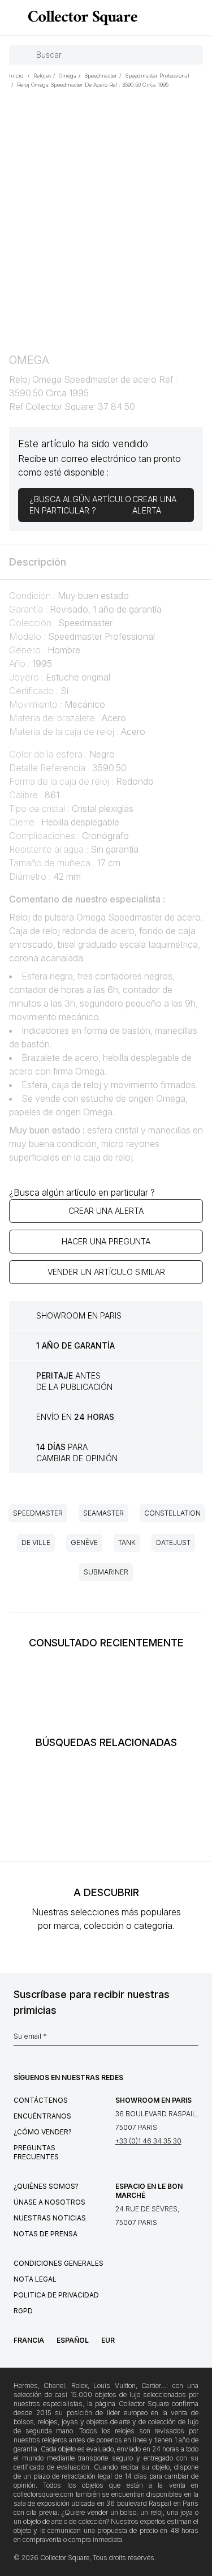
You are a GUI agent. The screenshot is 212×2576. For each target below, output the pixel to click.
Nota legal (35, 2279)
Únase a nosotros (49, 2202)
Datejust (173, 1542)
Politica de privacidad (56, 2295)
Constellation (172, 1513)
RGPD (23, 2311)
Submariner (106, 1572)
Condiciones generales (59, 2263)
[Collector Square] (80, 18)
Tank (127, 1542)
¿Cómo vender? (43, 2132)
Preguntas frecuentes (36, 2152)
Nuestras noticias (50, 2218)
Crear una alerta (106, 1211)
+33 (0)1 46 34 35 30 (148, 2141)
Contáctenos (41, 2100)
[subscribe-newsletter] (193, 2039)
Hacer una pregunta (106, 1241)
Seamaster (103, 1513)
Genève (84, 1542)
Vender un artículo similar (106, 1272)
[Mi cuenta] (200, 18)
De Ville (36, 1542)
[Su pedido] (183, 18)
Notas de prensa (46, 2234)
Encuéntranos (42, 2116)
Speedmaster (38, 1513)
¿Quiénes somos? (46, 2186)
